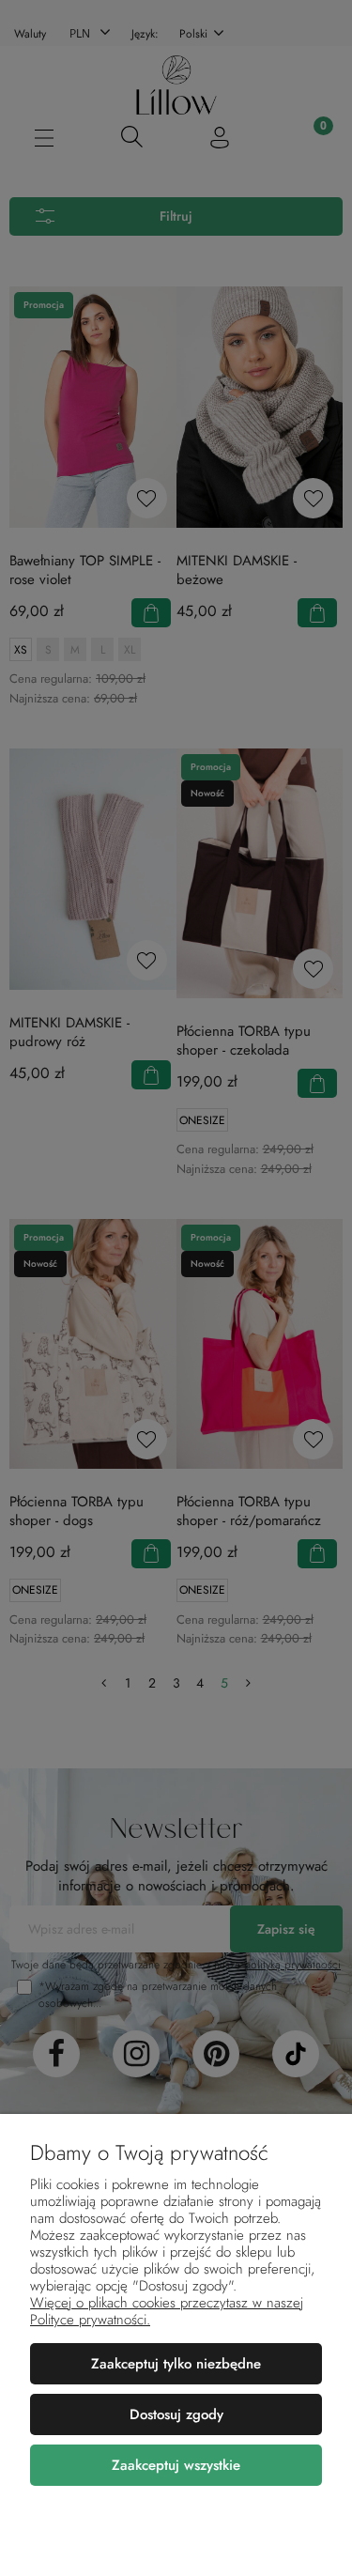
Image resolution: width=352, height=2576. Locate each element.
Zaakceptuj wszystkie (176, 2465)
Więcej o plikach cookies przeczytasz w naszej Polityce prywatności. (167, 2311)
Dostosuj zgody (176, 2414)
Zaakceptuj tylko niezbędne (176, 2364)
